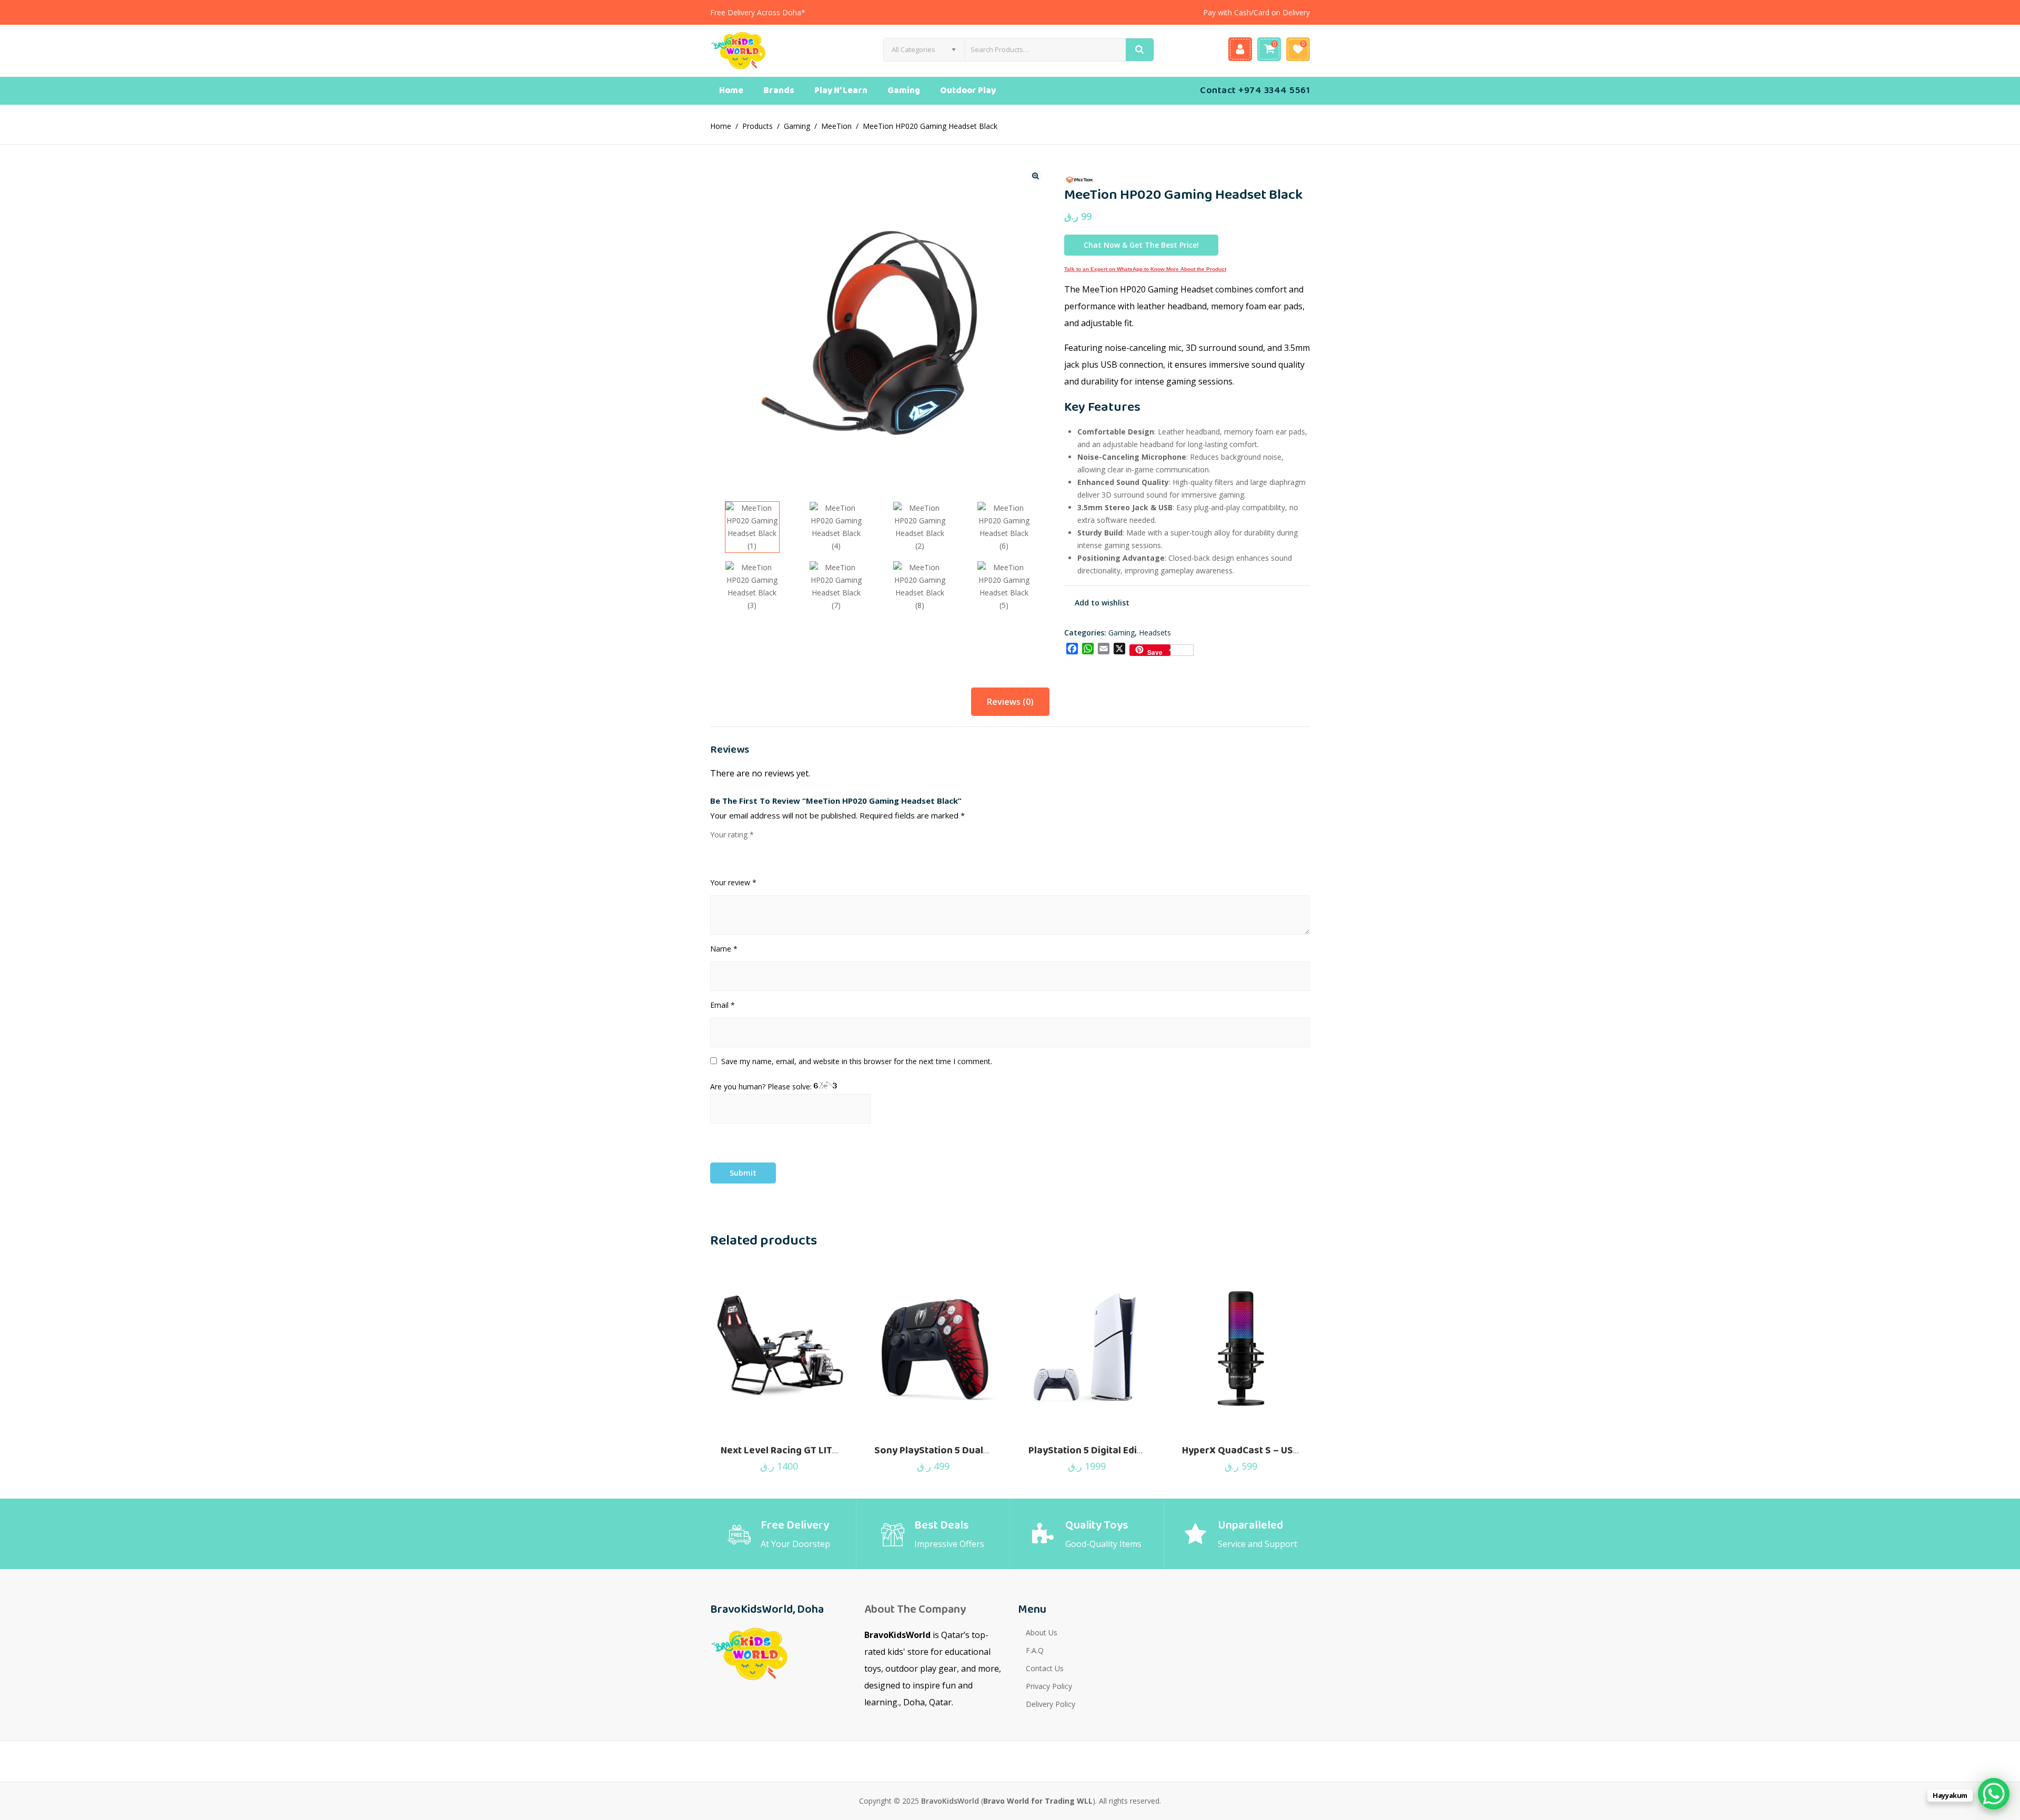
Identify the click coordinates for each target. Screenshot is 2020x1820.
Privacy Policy (1049, 1686)
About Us (1042, 1632)
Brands (779, 91)
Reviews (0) (1010, 702)
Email (723, 1005)
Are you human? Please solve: (762, 1086)
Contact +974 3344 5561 (1255, 90)
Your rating (732, 835)
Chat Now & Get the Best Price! (1141, 245)
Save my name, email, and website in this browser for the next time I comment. (857, 1061)
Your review (733, 882)
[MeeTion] (1083, 179)
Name (724, 949)
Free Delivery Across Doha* (758, 12)
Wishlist (1298, 49)
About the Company (915, 1610)
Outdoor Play (968, 91)
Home (731, 91)
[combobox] (924, 50)
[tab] (1010, 702)
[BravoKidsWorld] (760, 51)
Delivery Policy (1051, 1704)
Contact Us (1045, 1668)
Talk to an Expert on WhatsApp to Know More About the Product (1145, 269)
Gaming (904, 91)
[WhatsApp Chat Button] (1994, 1794)
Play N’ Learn (841, 91)
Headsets (1155, 633)
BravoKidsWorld (950, 1801)
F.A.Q (1035, 1650)
